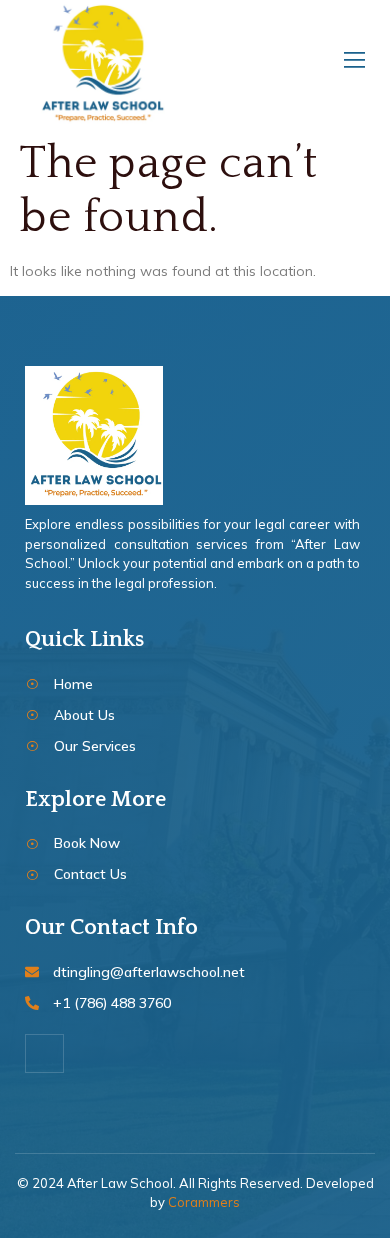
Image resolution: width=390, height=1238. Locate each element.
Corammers (204, 1202)
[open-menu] (351, 64)
